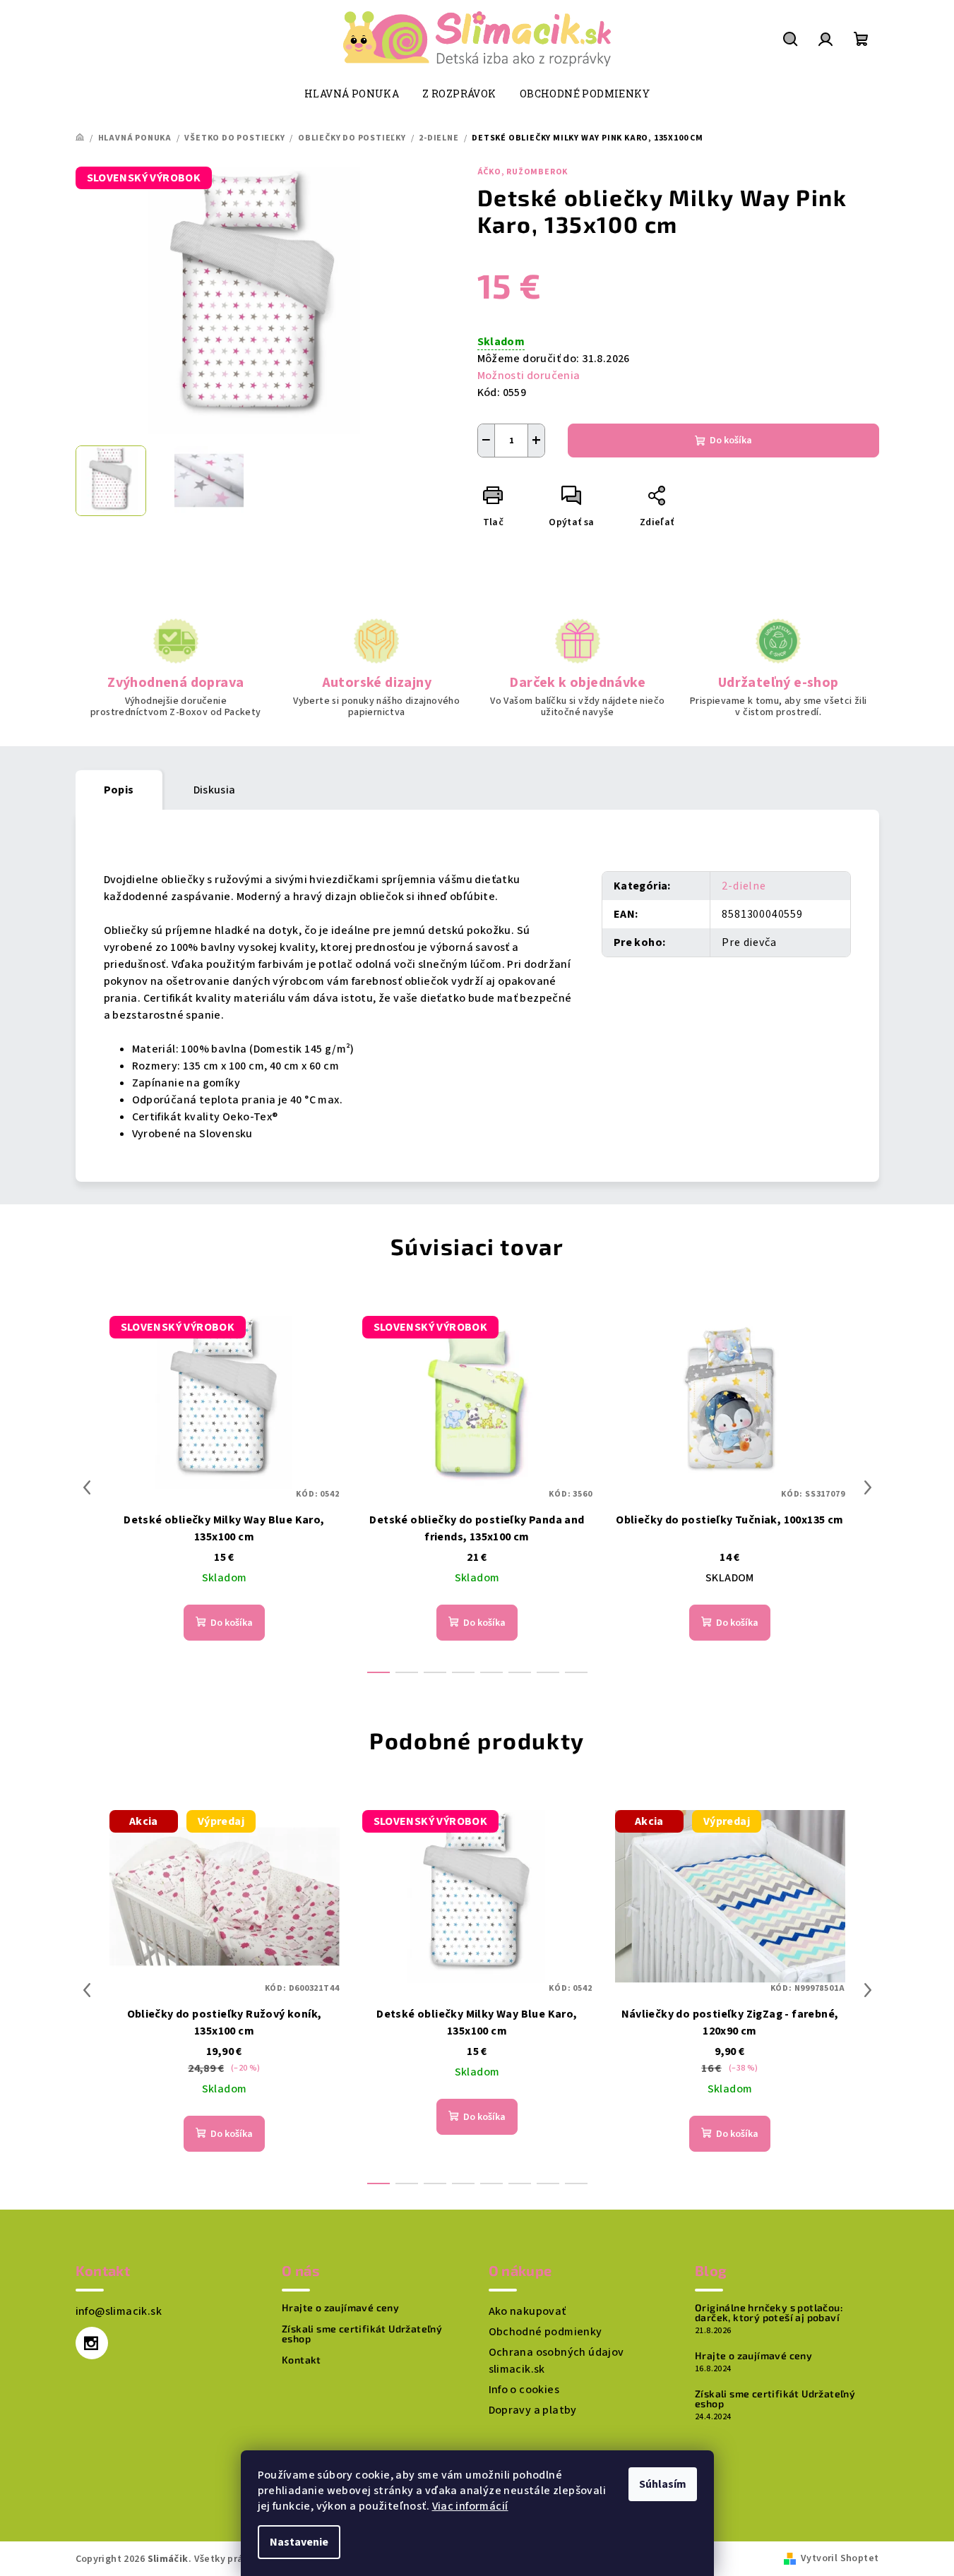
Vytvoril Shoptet (840, 2558)
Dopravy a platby (533, 2410)
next (868, 1487)
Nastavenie (299, 2542)
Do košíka (731, 441)
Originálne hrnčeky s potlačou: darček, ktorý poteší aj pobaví (769, 2313)
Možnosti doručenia (529, 376)
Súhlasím (663, 2484)
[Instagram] (92, 2343)
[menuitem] (352, 94)
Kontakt (302, 2360)
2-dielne (744, 886)
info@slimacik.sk (119, 2311)
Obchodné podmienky (545, 2332)
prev (87, 1487)
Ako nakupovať (527, 2311)
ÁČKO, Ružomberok (523, 172)
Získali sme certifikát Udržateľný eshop (362, 2334)
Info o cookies (524, 2390)
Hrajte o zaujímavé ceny (340, 2308)
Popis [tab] (119, 790)
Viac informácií (470, 2506)
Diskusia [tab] (215, 790)
